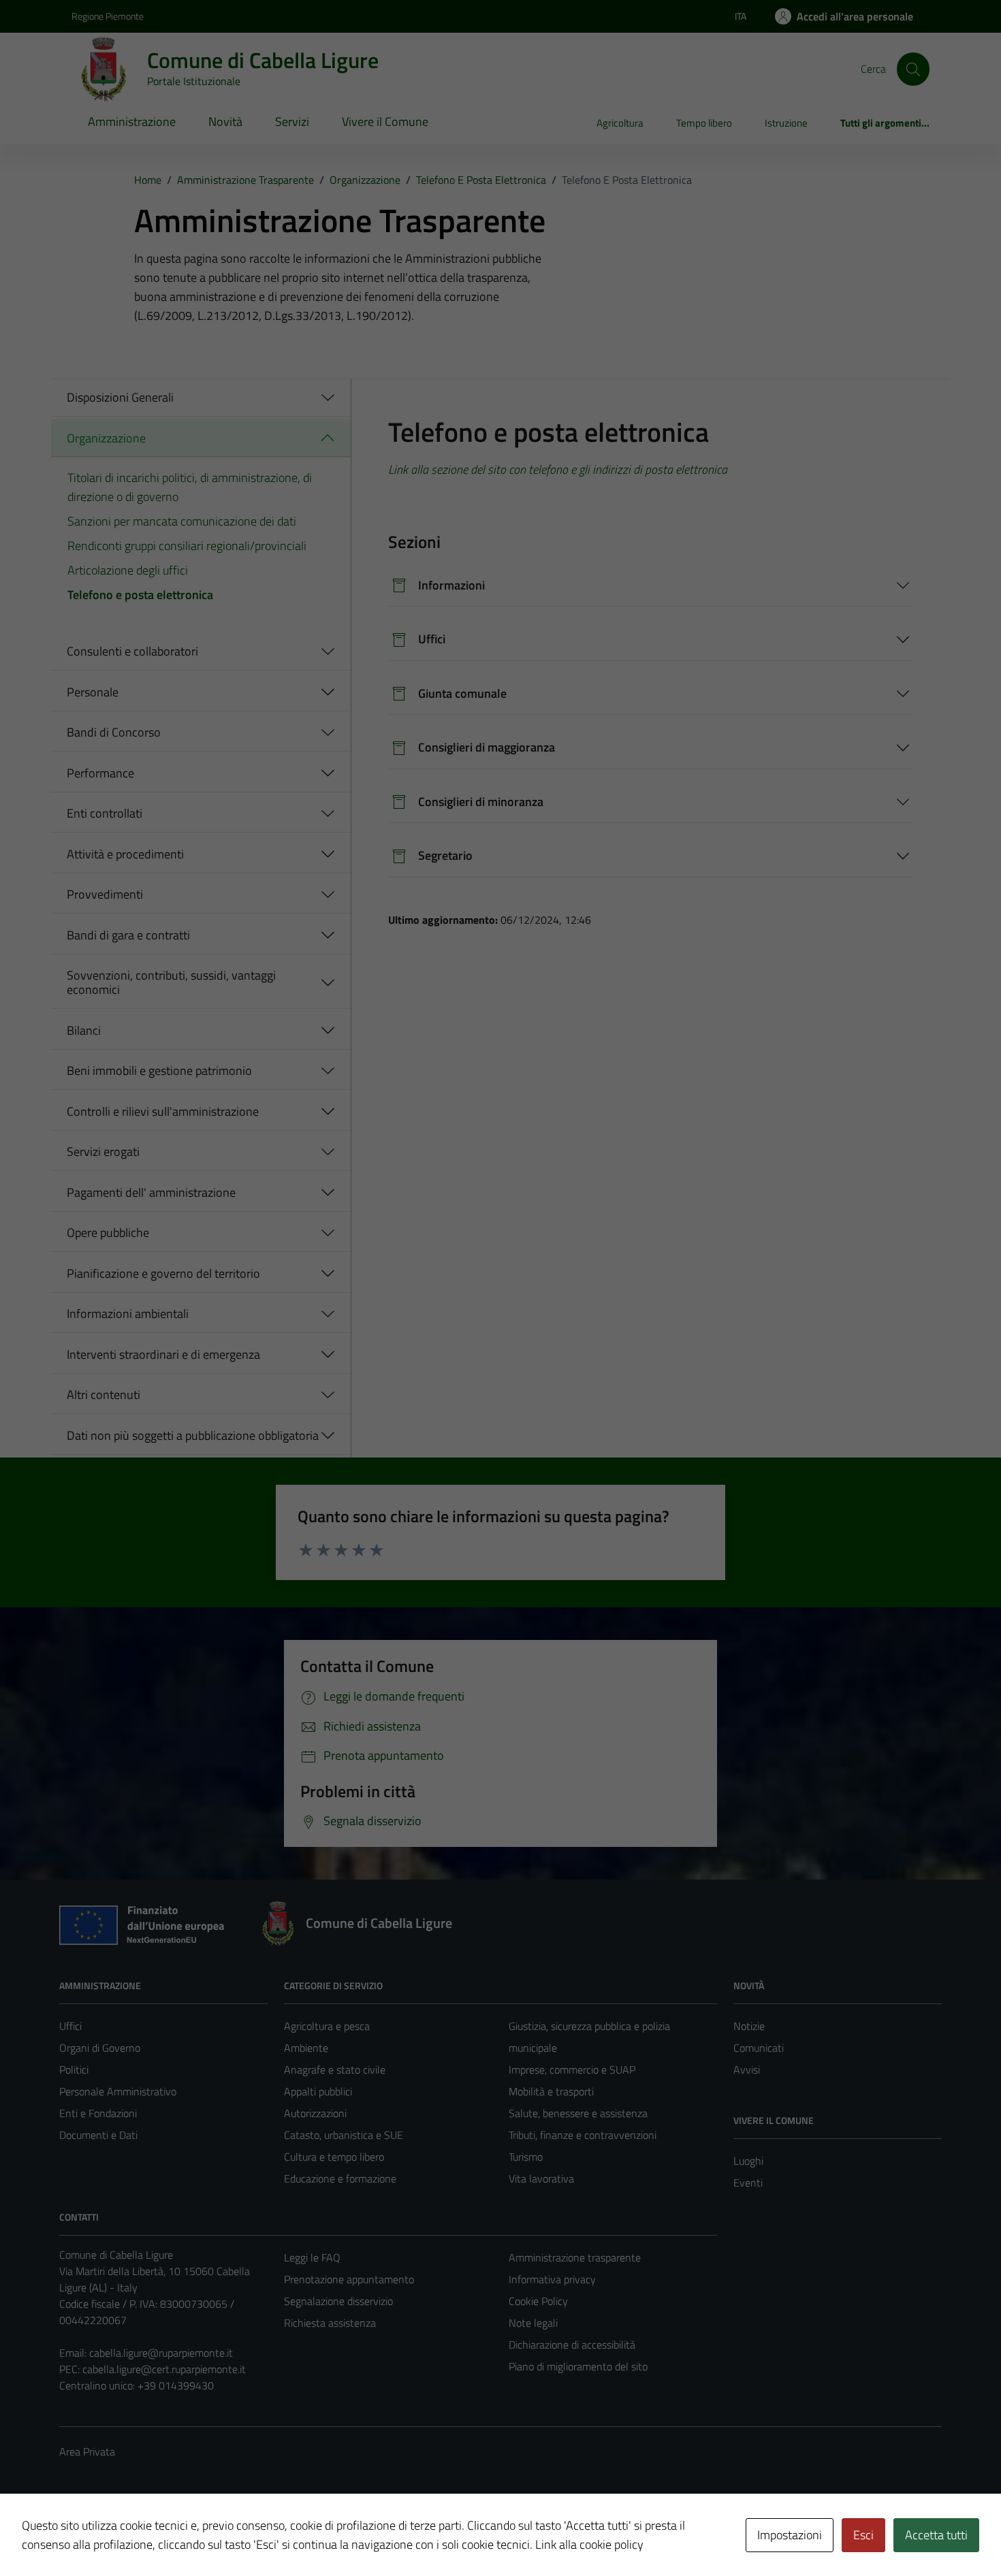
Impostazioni (790, 2535)
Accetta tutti (936, 2535)
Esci (863, 2535)
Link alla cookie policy (589, 2544)
